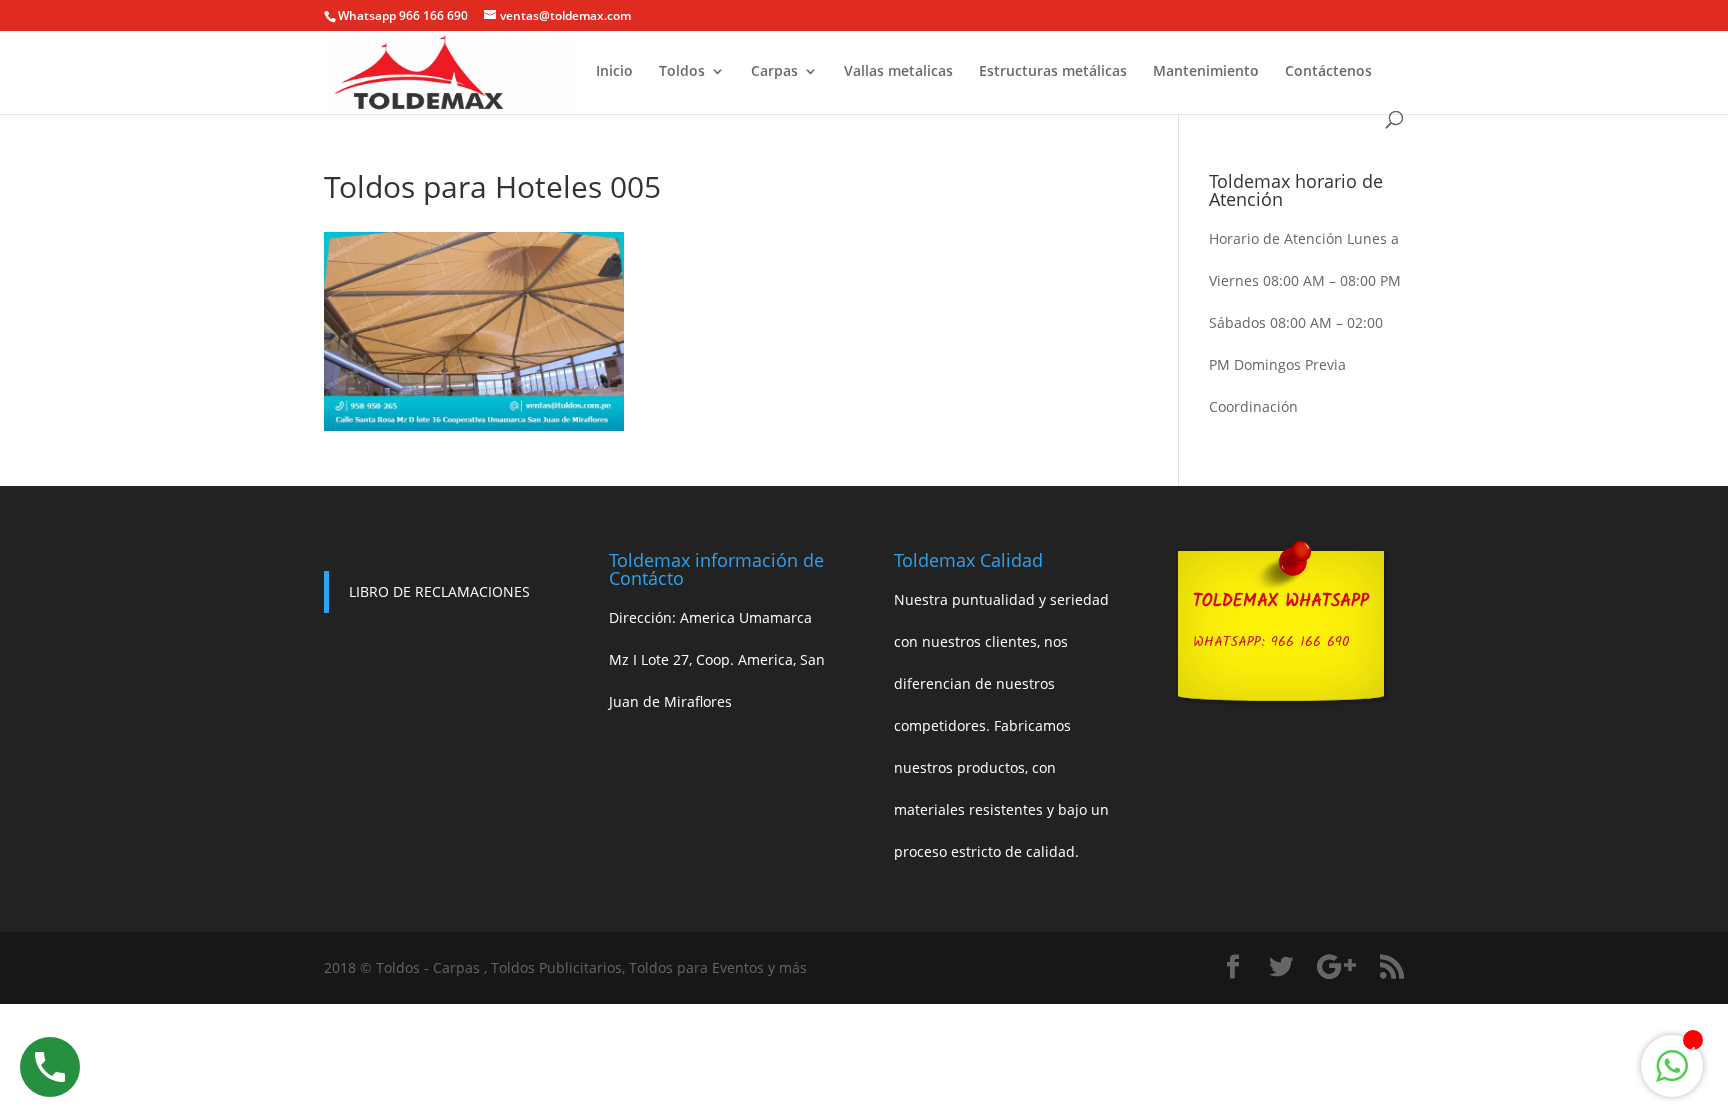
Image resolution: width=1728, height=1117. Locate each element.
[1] (1672, 1076)
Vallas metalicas (898, 72)
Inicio (614, 72)
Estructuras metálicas (1053, 72)
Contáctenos (1328, 72)
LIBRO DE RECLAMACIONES (439, 591)
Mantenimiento (1206, 72)
